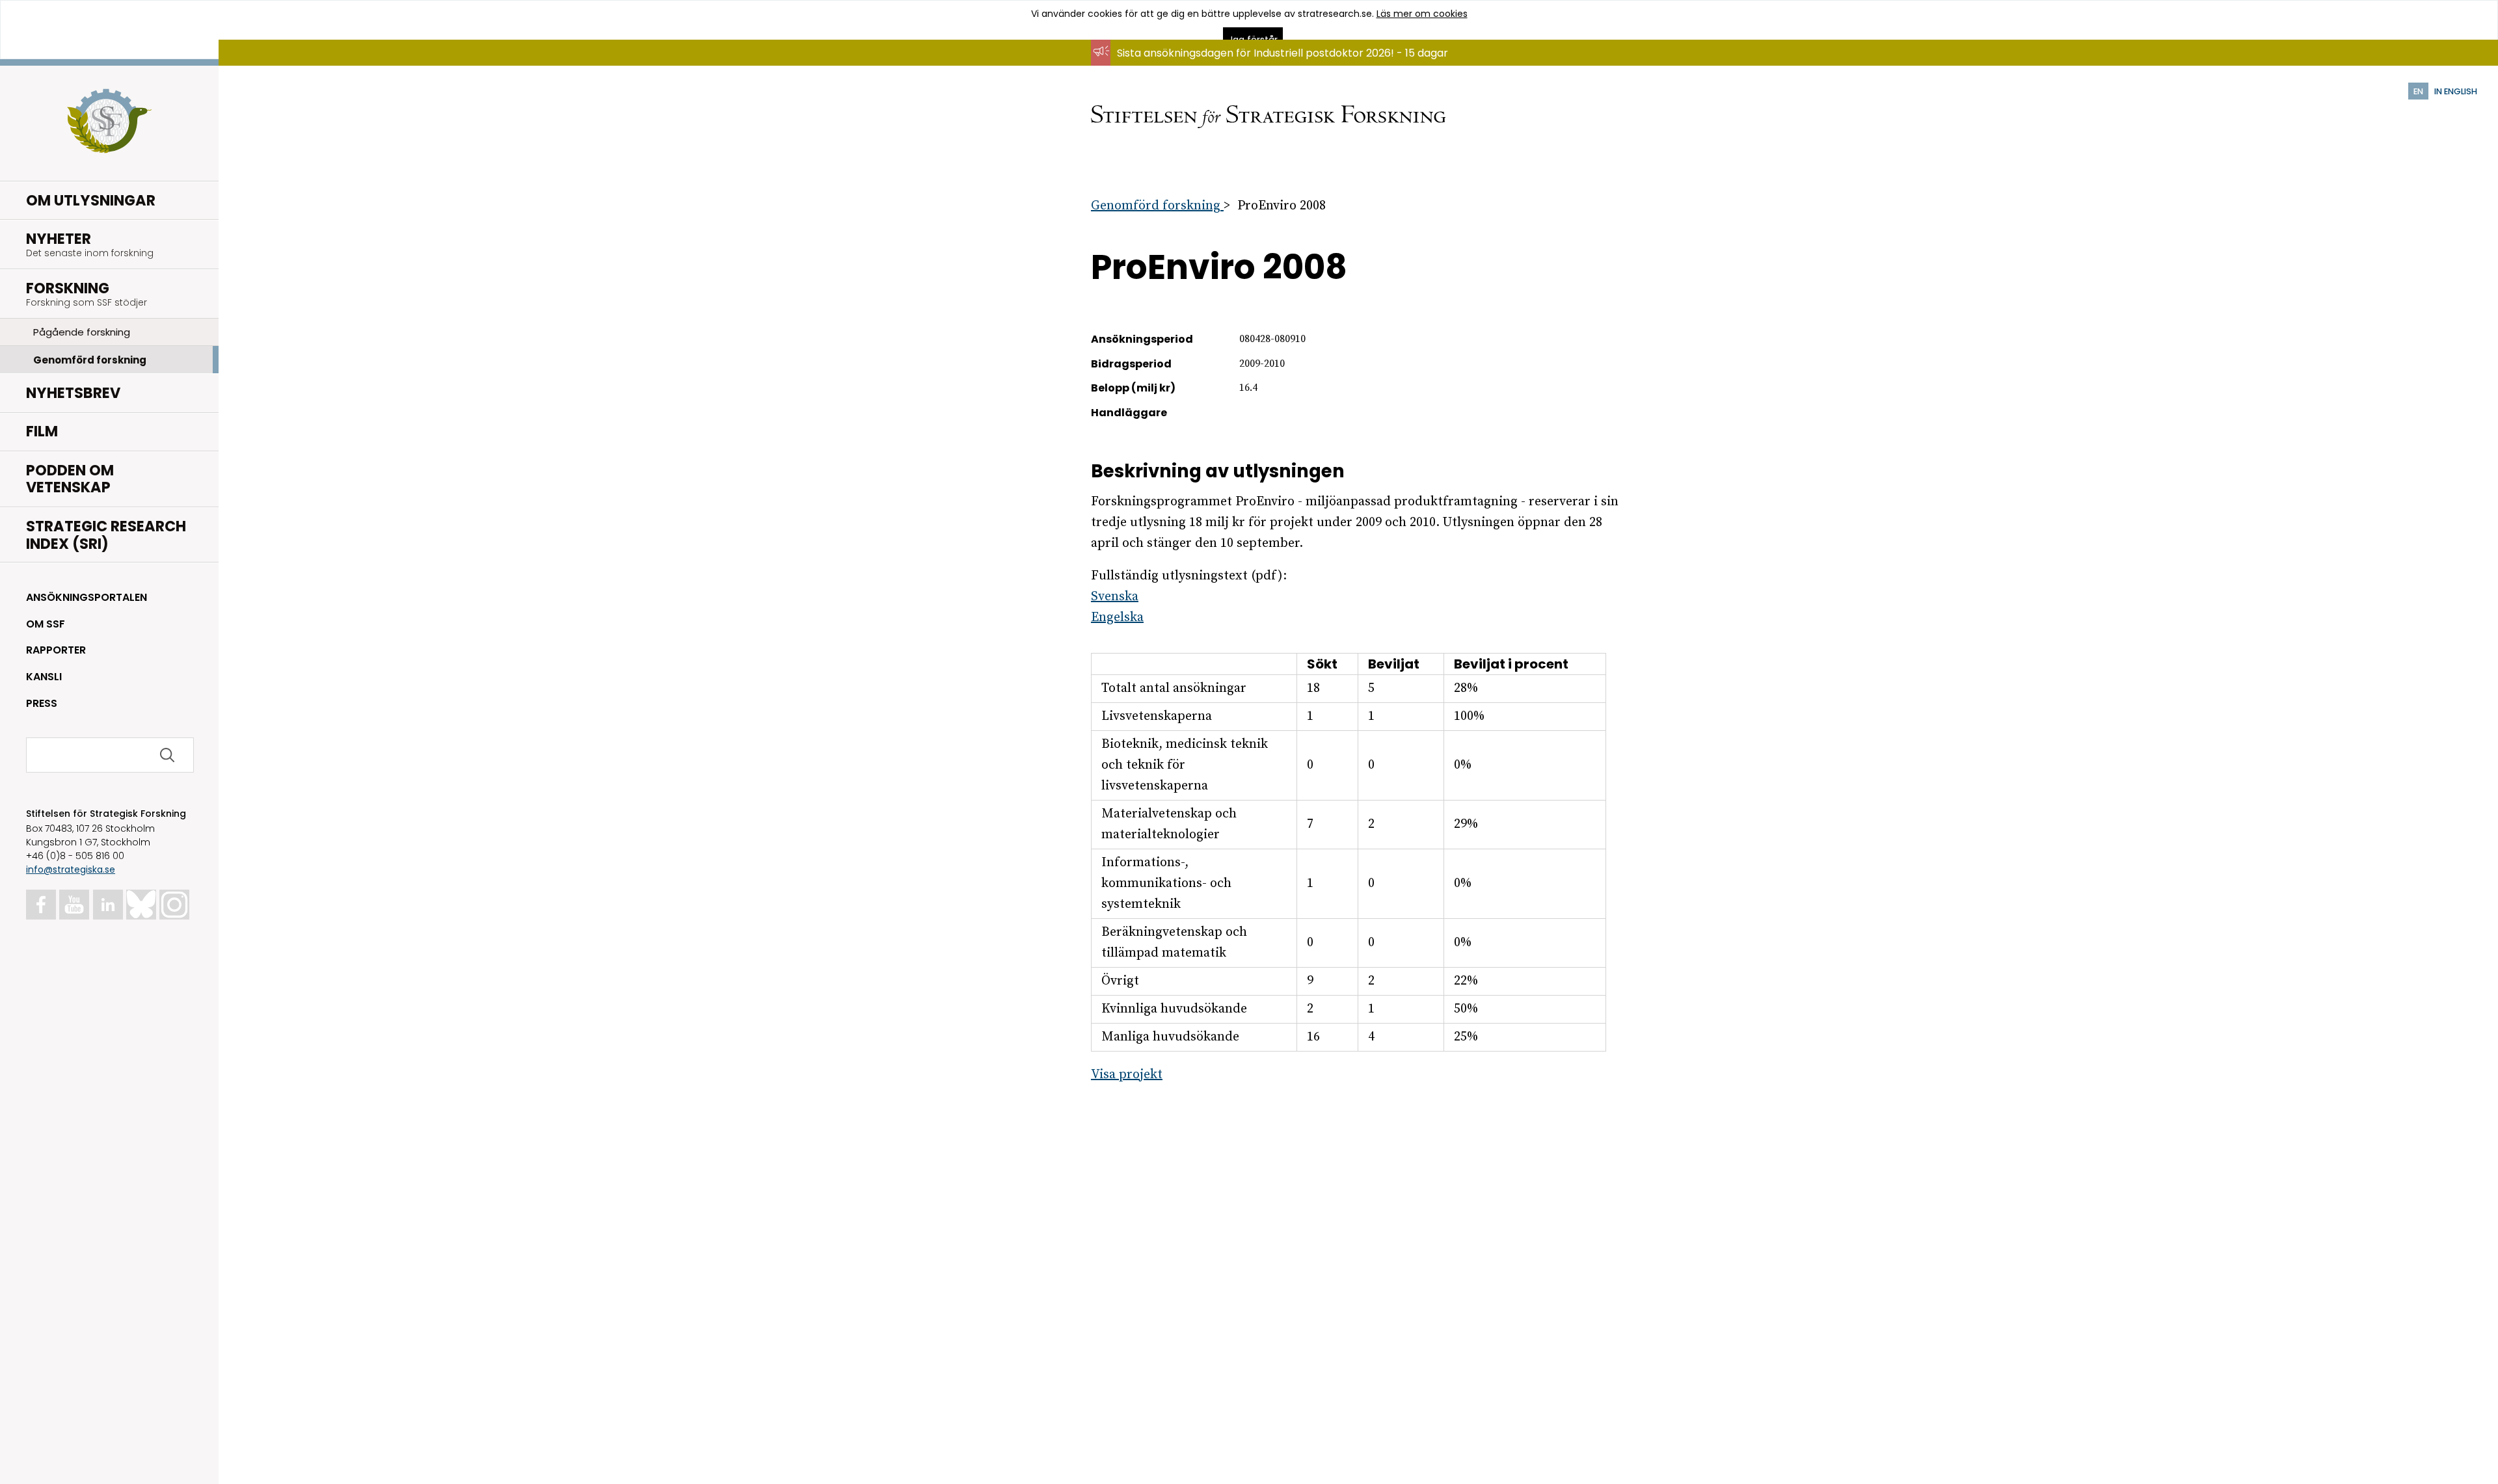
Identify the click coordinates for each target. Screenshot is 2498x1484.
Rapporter (56, 650)
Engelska (1117, 617)
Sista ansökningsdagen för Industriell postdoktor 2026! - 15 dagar (1283, 53)
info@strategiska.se (71, 869)
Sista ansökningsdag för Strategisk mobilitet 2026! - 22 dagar (1272, 65)
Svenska (1115, 597)
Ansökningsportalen (87, 597)
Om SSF (46, 624)
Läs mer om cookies (1422, 14)
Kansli (44, 677)
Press (42, 703)
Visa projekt (1127, 1075)
